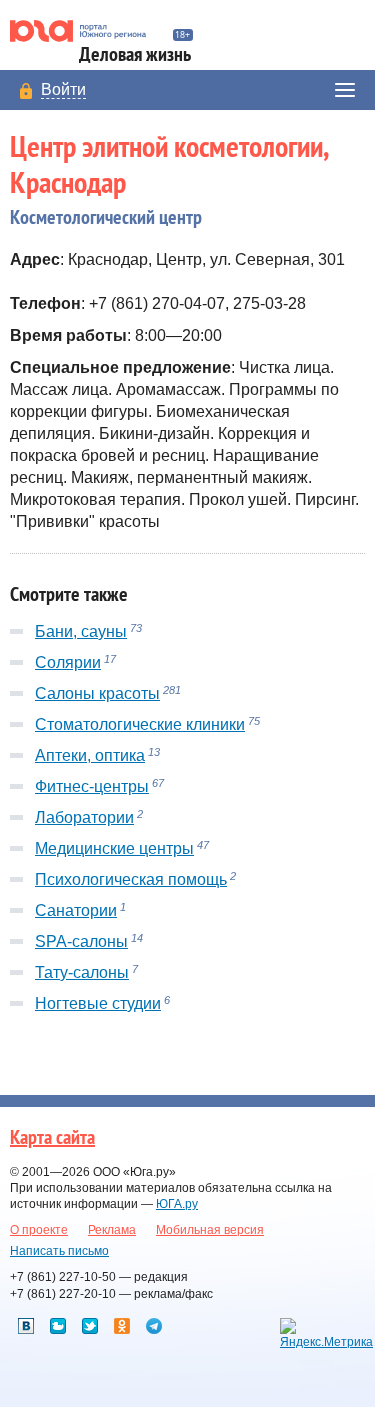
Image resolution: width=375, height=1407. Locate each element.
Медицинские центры (114, 848)
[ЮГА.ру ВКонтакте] (26, 1326)
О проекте (39, 1230)
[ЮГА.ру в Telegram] (154, 1326)
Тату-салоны (82, 972)
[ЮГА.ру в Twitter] (90, 1326)
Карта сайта (52, 1138)
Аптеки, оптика (90, 755)
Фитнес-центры (92, 786)
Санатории (76, 910)
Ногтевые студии (98, 1003)
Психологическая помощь (131, 879)
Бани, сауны (81, 631)
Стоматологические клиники (140, 724)
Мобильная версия (210, 1230)
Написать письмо (59, 1251)
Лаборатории (84, 817)
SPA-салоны (81, 941)
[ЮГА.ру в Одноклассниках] (122, 1326)
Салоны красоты (97, 693)
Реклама (112, 1230)
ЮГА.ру (177, 1204)
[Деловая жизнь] (86, 31)
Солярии (68, 662)
